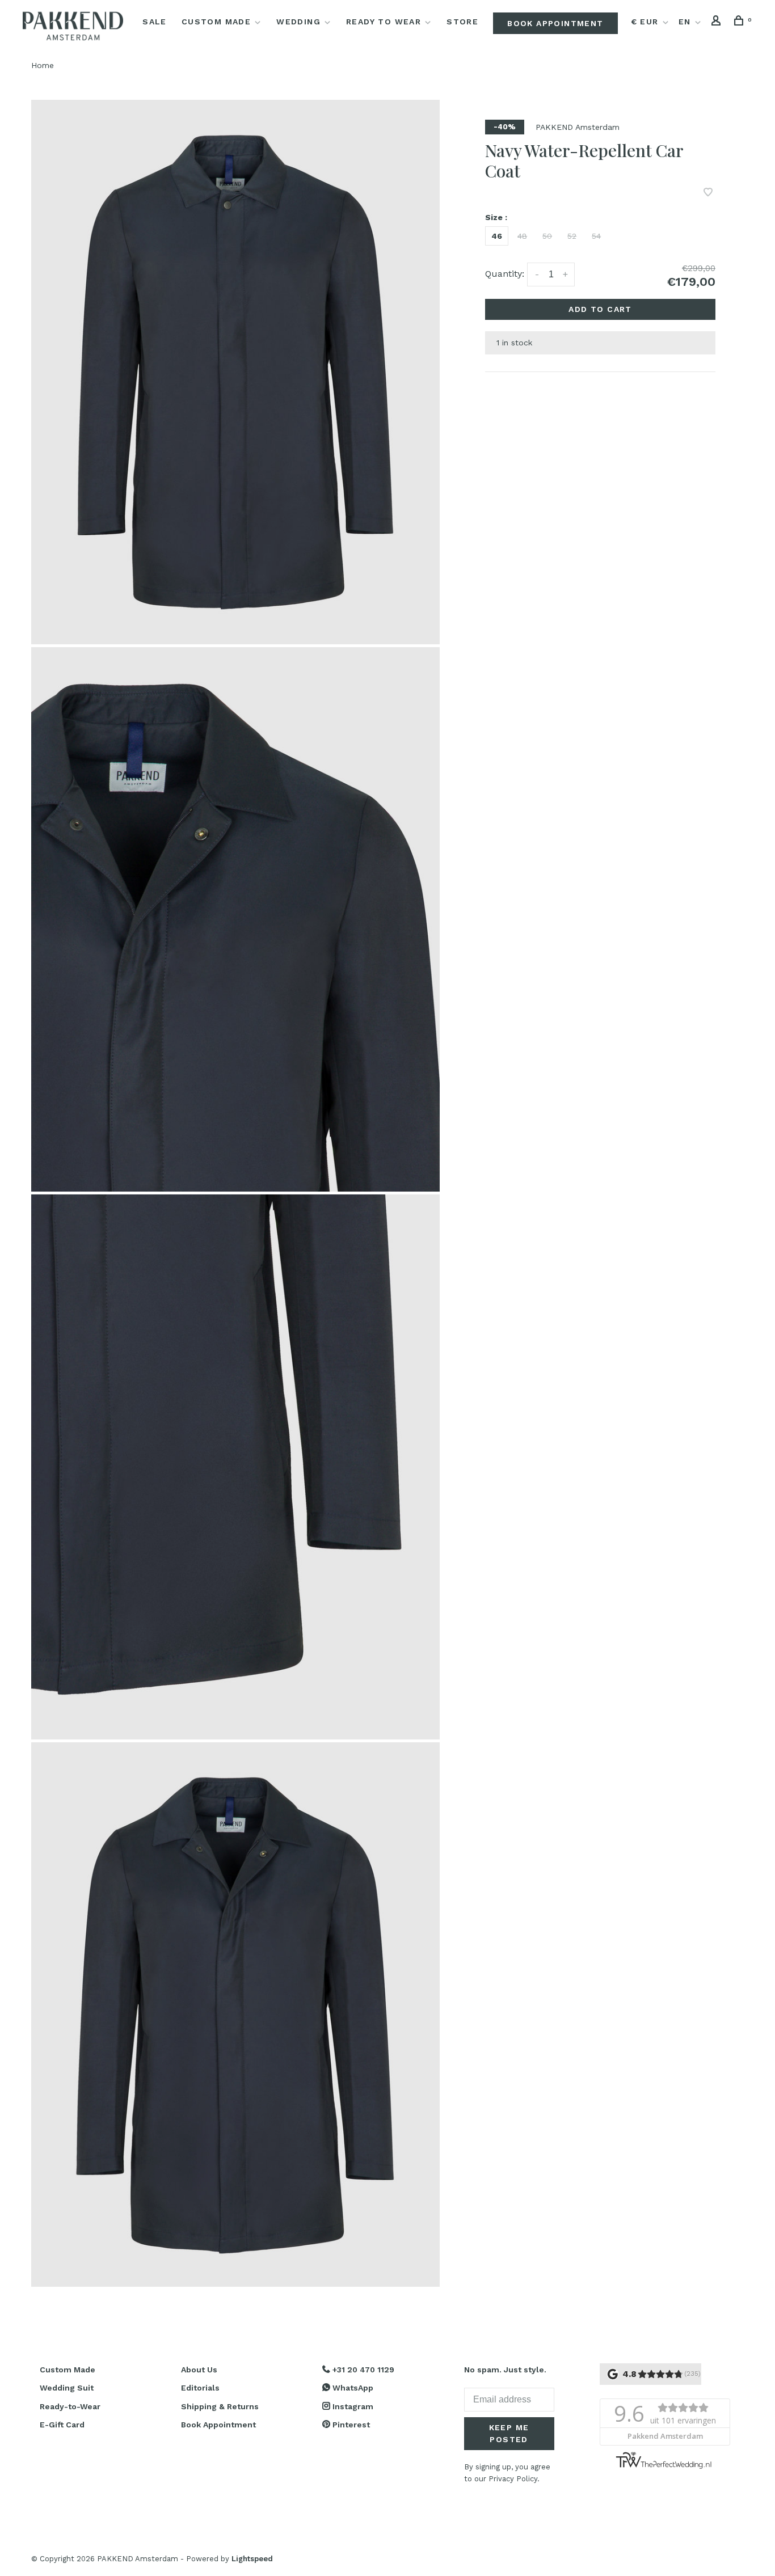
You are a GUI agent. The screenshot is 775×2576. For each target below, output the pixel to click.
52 (572, 236)
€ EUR (646, 22)
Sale (155, 22)
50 (547, 236)
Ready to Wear (384, 22)
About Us (199, 2370)
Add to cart (600, 309)
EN (685, 22)
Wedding (298, 22)
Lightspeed (252, 2559)
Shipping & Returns (220, 2406)
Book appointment (555, 23)
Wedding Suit (67, 2388)
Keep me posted (509, 2433)
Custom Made (216, 22)
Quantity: (505, 274)
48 (522, 236)
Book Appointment (218, 2425)
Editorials (200, 2388)
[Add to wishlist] (708, 193)
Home (43, 65)
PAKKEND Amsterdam (578, 127)
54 (596, 236)
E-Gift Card (62, 2425)
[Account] (718, 22)
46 (497, 236)
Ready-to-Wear (70, 2406)
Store (462, 22)
